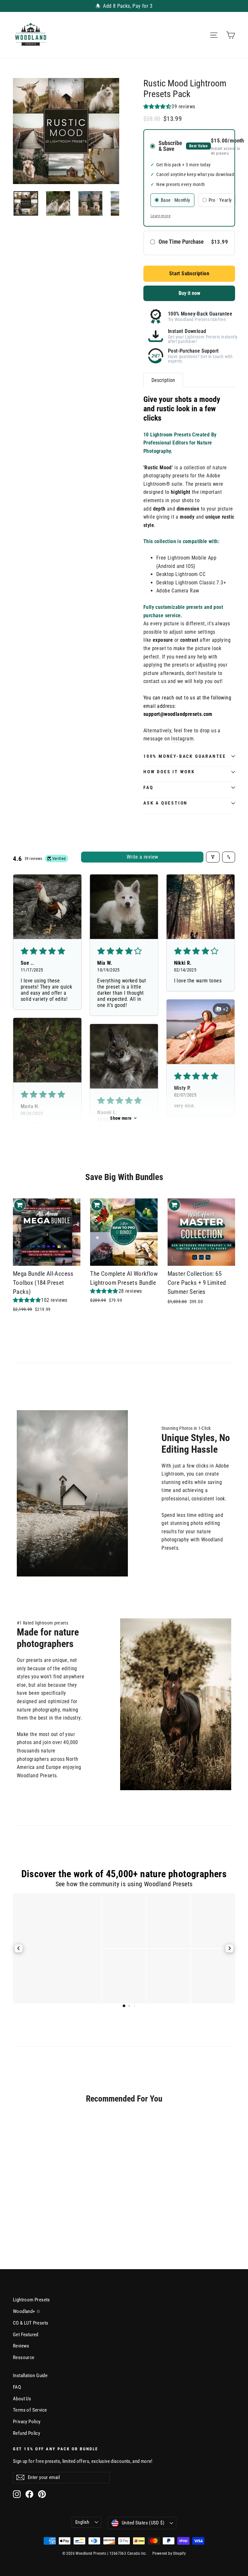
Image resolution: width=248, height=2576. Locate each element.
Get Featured (26, 2335)
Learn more (160, 216)
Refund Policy (26, 2433)
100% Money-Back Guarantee (185, 756)
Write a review (142, 857)
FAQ (148, 787)
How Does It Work (169, 772)
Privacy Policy (27, 2422)
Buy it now (189, 293)
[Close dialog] (242, 2451)
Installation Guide (30, 2376)
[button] (157, 107)
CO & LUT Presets (31, 2323)
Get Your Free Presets (186, 2552)
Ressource (24, 2357)
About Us (22, 2399)
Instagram (182, 739)
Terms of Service (30, 2410)
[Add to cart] (20, 1205)
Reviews (21, 2346)
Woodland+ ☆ (27, 2311)
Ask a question (165, 803)
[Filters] (213, 857)
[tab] (163, 380)
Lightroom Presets (31, 2300)
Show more (121, 1118)
